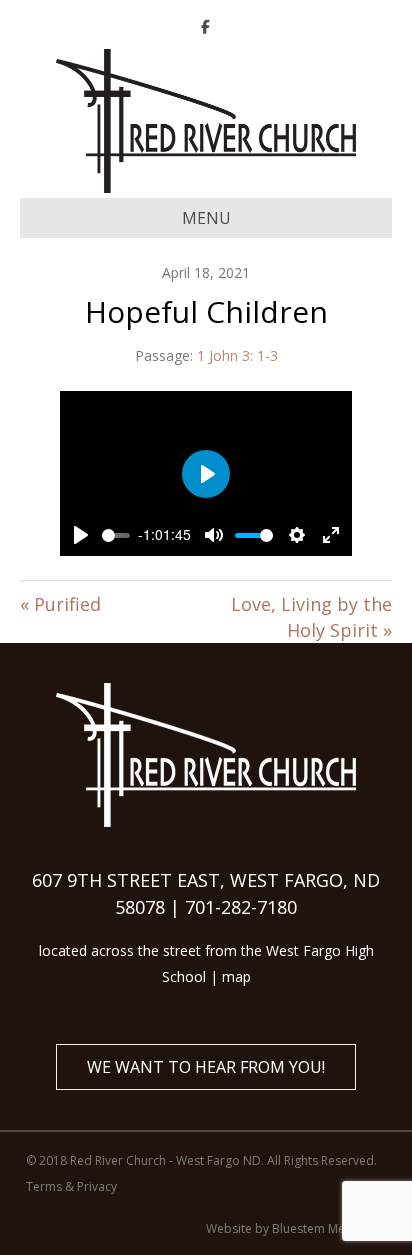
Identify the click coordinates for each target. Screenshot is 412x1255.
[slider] (116, 535)
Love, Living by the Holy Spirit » (311, 617)
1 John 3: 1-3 (237, 355)
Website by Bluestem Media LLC (296, 1228)
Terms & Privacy (71, 1186)
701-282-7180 (241, 907)
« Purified (60, 604)
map (236, 976)
